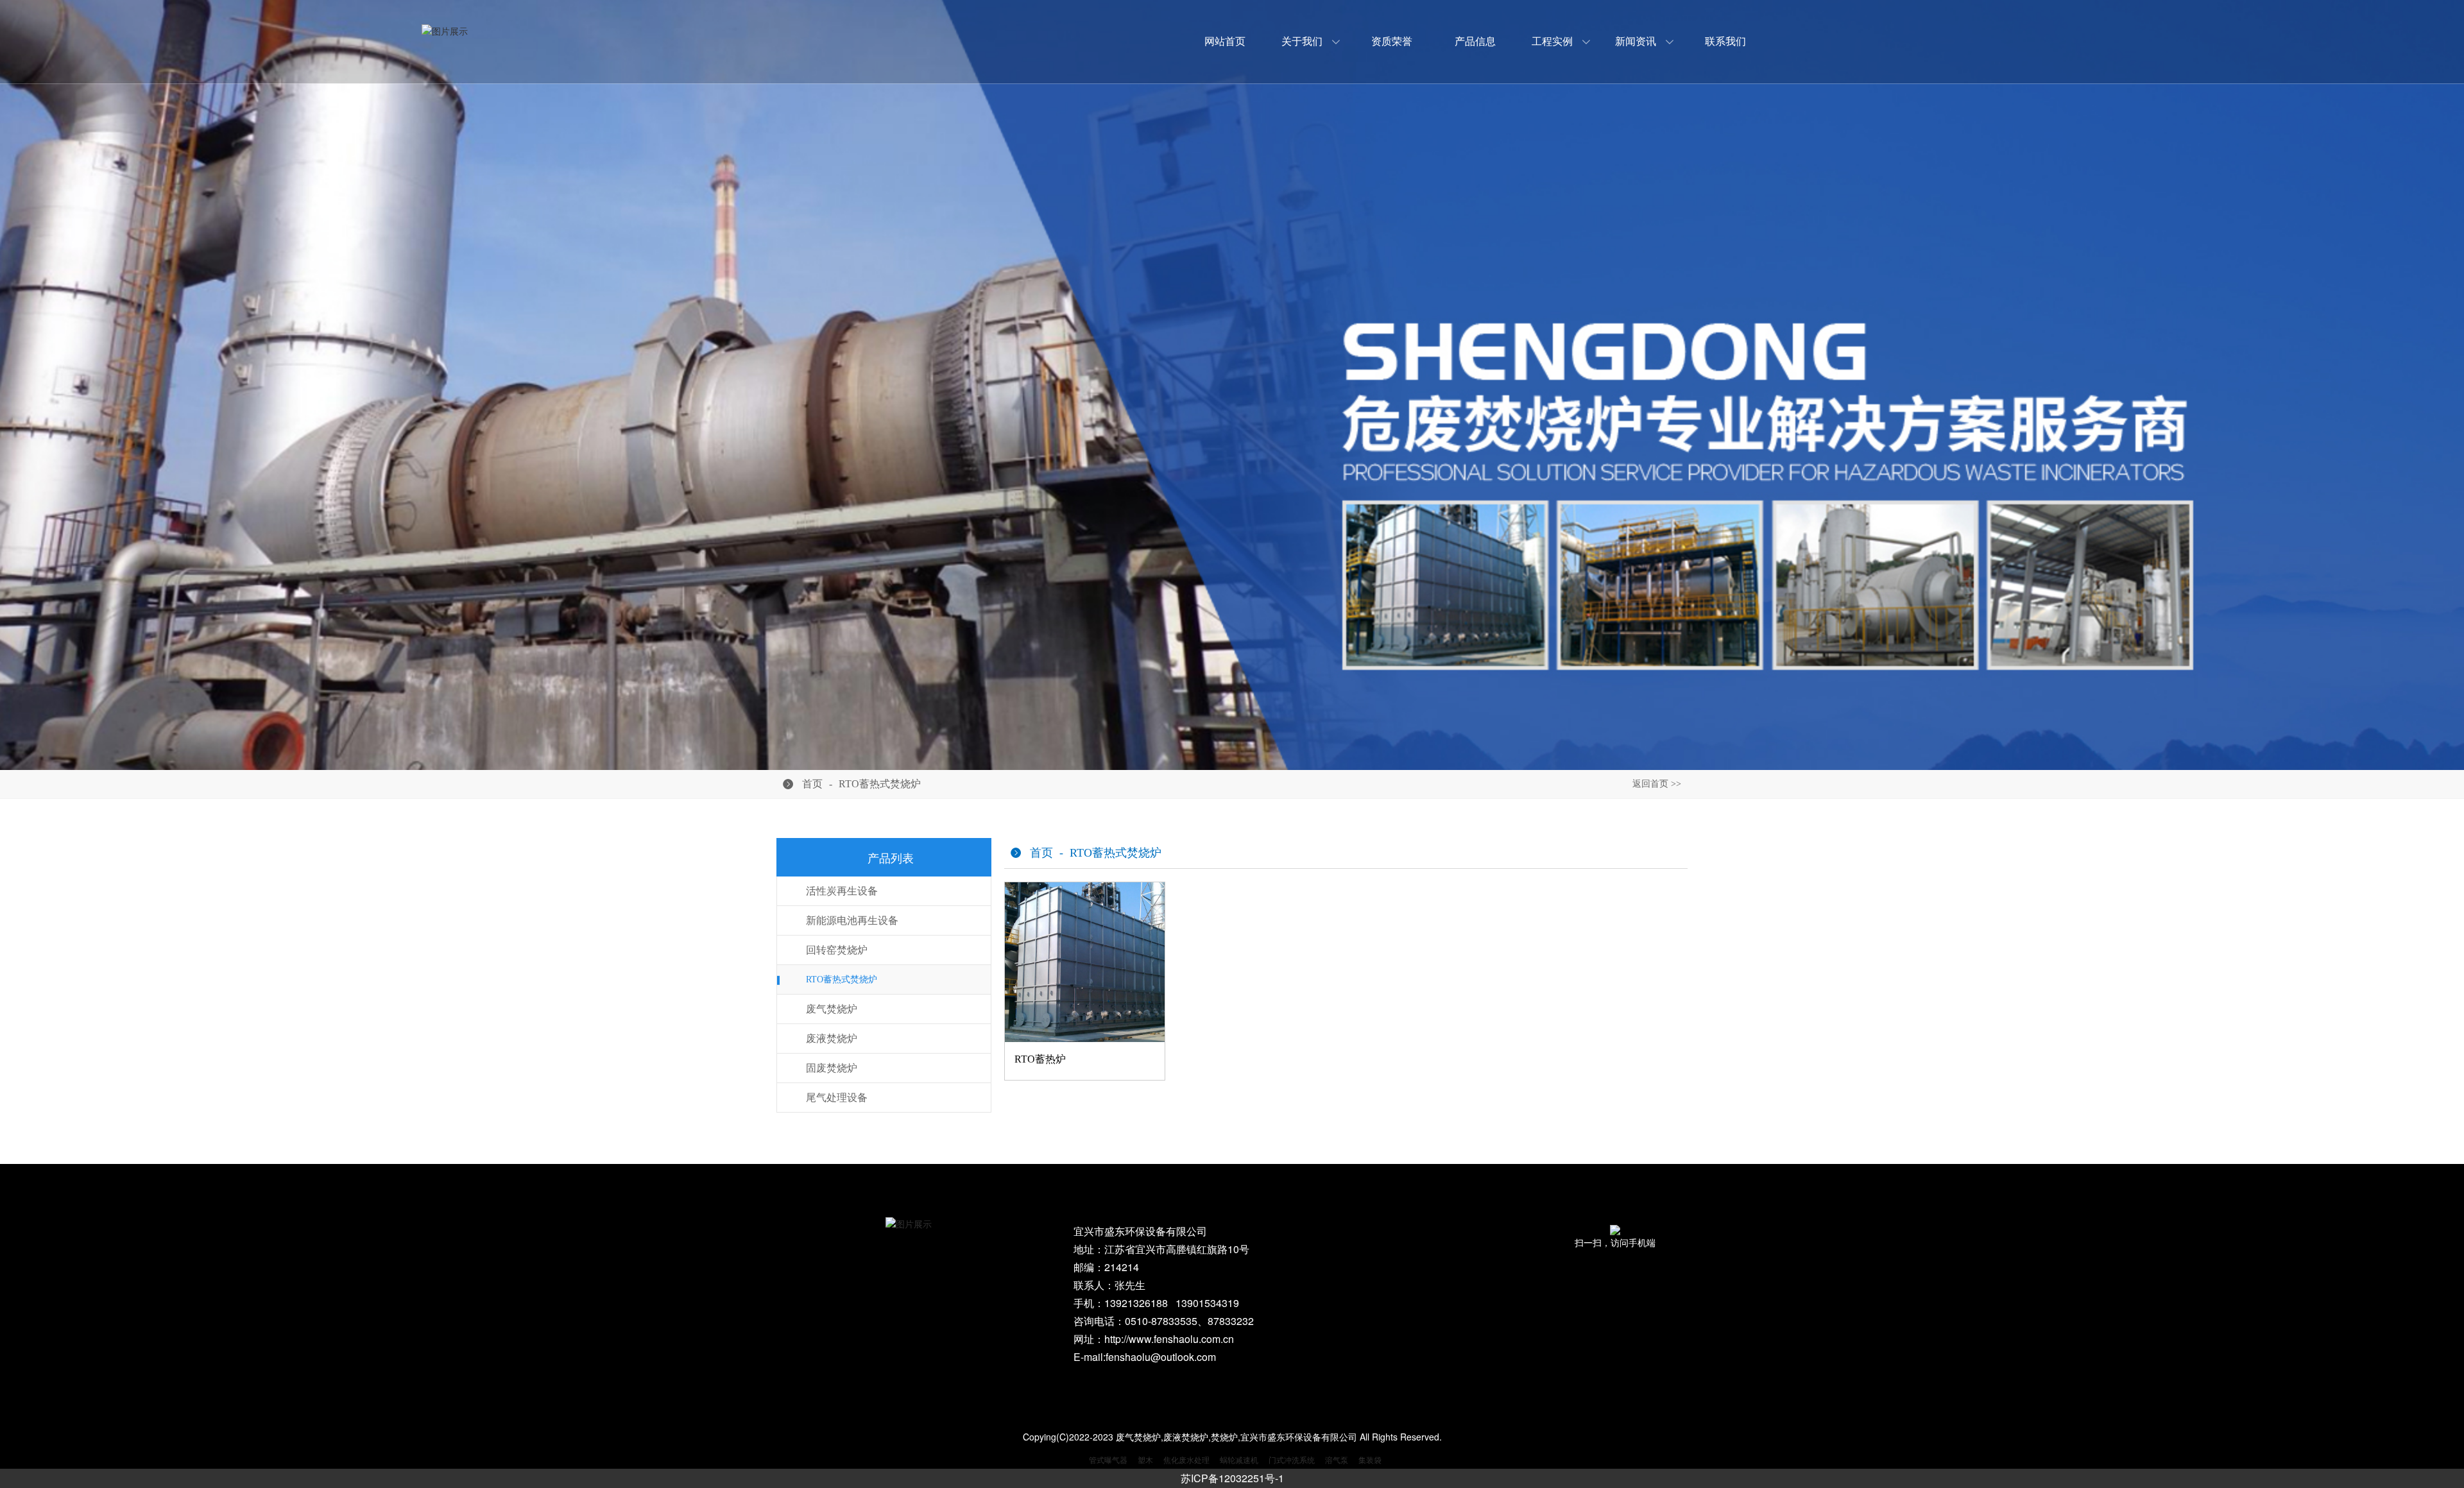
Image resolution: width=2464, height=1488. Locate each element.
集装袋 (1370, 1459)
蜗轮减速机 (1239, 1459)
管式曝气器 (1108, 1459)
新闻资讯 (1636, 41)
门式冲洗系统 (1292, 1459)
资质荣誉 (1392, 41)
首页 (812, 784)
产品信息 (1475, 41)
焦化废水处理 (1186, 1459)
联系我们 (1725, 41)
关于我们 (1302, 41)
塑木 (1145, 1459)
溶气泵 (1337, 1459)
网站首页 (1225, 41)
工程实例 (1552, 41)
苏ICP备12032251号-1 (1232, 1478)
